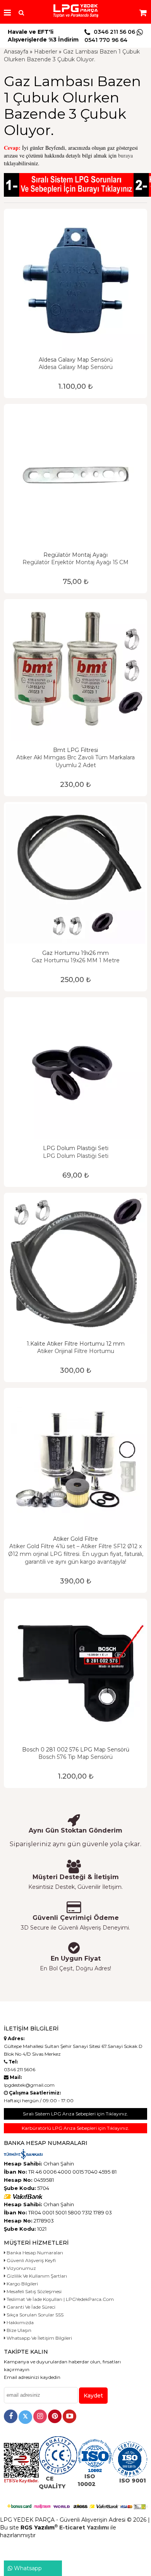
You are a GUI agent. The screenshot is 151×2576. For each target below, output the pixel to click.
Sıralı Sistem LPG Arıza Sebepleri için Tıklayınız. (75, 2114)
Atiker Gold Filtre (75, 1539)
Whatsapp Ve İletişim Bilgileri (39, 2338)
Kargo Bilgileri (22, 2284)
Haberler (46, 52)
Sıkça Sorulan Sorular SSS (34, 2315)
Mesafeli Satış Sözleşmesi (33, 2291)
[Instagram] (40, 2416)
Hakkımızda (20, 2322)
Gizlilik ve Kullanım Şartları (36, 2276)
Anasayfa (16, 52)
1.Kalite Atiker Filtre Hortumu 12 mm (76, 1344)
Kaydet (93, 2396)
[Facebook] (11, 2416)
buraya (125, 155)
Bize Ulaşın (18, 2330)
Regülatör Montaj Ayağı (75, 555)
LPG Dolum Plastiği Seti (76, 1148)
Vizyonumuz (21, 2268)
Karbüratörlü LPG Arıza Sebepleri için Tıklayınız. (75, 2128)
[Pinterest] (55, 2416)
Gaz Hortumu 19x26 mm (75, 953)
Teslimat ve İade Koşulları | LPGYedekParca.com (60, 2299)
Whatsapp (27, 2568)
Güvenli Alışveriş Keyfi (31, 2260)
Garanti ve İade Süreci (30, 2307)
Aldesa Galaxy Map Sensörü (76, 360)
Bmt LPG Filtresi (75, 750)
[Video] (69, 2416)
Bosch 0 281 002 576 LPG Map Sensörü (76, 1750)
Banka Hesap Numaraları (34, 2253)
